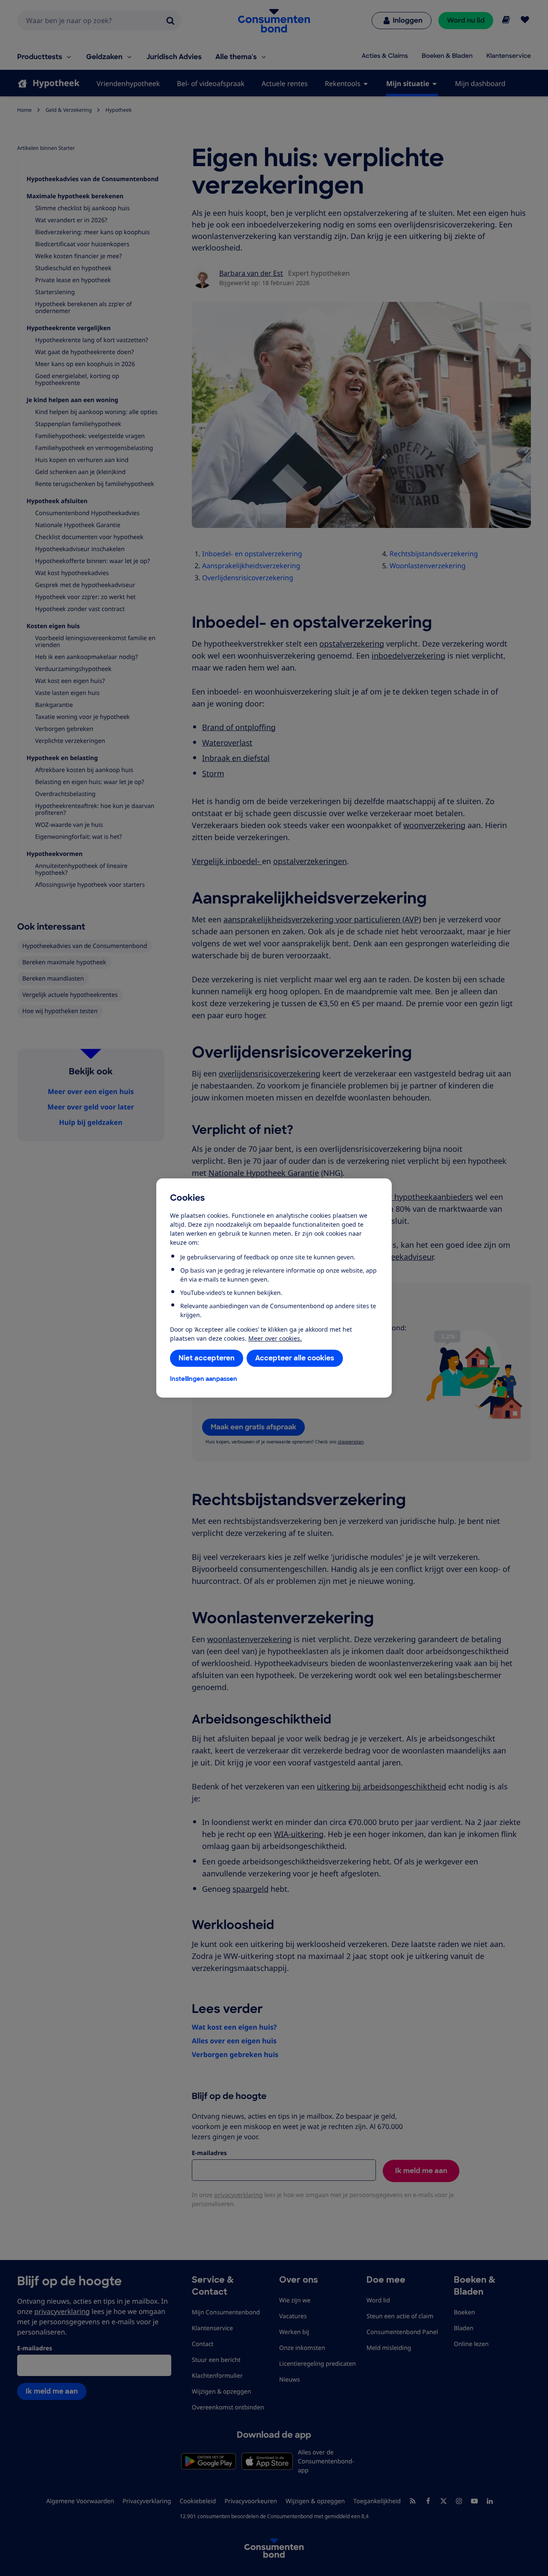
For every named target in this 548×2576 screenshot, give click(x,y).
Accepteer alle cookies (295, 1358)
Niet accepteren (207, 1358)
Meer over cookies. (275, 1338)
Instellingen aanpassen (204, 1379)
